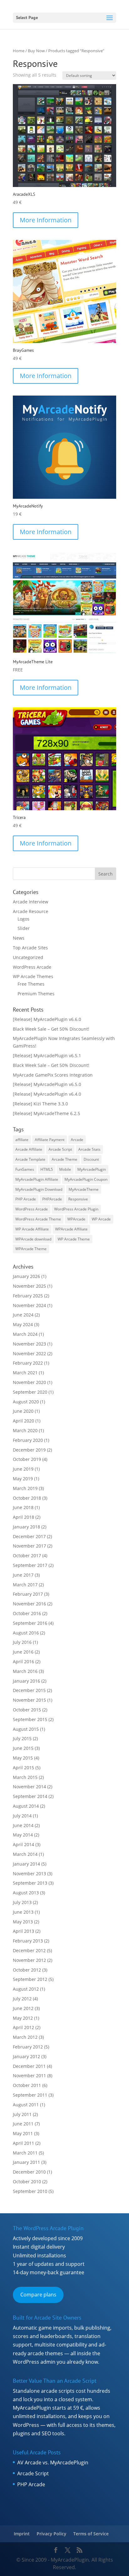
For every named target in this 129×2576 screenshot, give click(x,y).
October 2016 (27, 1613)
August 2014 (26, 1806)
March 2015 (25, 1777)
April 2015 (23, 1768)
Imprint (22, 2534)
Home (19, 51)
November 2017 (29, 1546)
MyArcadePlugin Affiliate (37, 1179)
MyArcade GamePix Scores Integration (53, 1075)
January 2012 (26, 2056)
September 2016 (30, 1623)
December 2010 (29, 2172)
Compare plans (38, 2295)
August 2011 (26, 2105)
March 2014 (25, 1854)
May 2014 (23, 1835)
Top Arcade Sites (30, 948)
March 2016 (25, 1671)
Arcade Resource (31, 911)
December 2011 (29, 2066)
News (19, 938)
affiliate (22, 1140)
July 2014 (22, 1816)
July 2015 (22, 1738)
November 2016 (29, 1604)
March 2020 (25, 1430)
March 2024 (25, 1334)
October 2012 (27, 1970)
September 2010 (30, 2191)
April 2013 (23, 1931)
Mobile (65, 1169)
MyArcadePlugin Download (39, 1189)
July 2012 (22, 1999)
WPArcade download (33, 1239)
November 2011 (29, 2076)
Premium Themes (36, 994)
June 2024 (23, 1315)
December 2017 (29, 1536)
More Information (46, 220)
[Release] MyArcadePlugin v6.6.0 (47, 1019)
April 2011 (23, 2143)
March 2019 (25, 1488)
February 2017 (28, 1594)
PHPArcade (52, 1199)
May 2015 (23, 1758)
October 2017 (27, 1556)
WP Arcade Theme (74, 1239)
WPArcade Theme (31, 1249)
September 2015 (30, 1719)
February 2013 (28, 1941)
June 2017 (23, 1575)
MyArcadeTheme (84, 1189)
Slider (24, 928)
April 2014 (23, 1844)
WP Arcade (101, 1219)
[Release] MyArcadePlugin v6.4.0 (47, 1094)
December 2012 (29, 1950)
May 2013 (23, 1922)
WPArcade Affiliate (71, 1229)
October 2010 (27, 2182)
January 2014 (26, 1864)
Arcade (77, 1140)
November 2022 (29, 1354)
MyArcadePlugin (92, 1169)
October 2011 (27, 2085)
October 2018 (27, 1498)
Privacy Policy (52, 2534)
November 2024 (29, 1305)
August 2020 (26, 1402)
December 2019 (29, 1450)
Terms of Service (91, 2534)
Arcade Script (60, 1149)
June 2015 (23, 1748)
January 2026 (26, 1276)
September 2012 (30, 1979)
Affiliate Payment (50, 1140)
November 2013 (29, 1874)
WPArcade (76, 1219)
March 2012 (25, 2037)
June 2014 (23, 1825)
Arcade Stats (89, 1149)
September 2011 (30, 2095)
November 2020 (29, 1382)
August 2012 (26, 1989)
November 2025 (29, 1286)
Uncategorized (28, 957)
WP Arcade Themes (33, 976)
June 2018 (23, 1507)
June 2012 (23, 2008)
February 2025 (28, 1296)
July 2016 (22, 1642)
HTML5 (47, 1169)
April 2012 (23, 2027)
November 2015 (29, 1700)
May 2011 (23, 2133)
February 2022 (28, 1363)
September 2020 (30, 1392)
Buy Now (36, 51)
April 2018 (23, 1517)
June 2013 (23, 1912)
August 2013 (26, 1893)
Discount (91, 1159)
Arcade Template (30, 1159)
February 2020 (28, 1440)
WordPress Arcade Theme (38, 1219)
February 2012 (28, 2047)
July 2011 (22, 2114)
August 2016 (26, 1633)
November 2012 (29, 1960)
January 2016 (26, 1681)
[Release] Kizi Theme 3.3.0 (40, 1104)
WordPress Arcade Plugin (76, 1209)
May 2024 (23, 1324)
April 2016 (23, 1662)
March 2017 (25, 1585)
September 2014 (30, 1796)
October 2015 (27, 1710)
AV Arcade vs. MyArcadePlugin (53, 2462)
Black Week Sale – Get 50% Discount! (51, 1029)
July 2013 (22, 1902)
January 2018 (26, 1527)
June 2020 (23, 1411)
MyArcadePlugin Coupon (86, 1179)
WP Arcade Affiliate (32, 1229)
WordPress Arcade (32, 967)
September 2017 (30, 1565)
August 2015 (26, 1729)
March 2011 (25, 2153)
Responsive (78, 1199)
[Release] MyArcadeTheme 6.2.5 (46, 1113)
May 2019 (23, 1479)
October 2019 (27, 1459)
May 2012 (23, 2018)
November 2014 (29, 1787)
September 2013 (30, 1883)
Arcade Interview (31, 902)
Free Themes (31, 984)
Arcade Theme (64, 1159)
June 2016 (23, 1652)
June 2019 (23, 1469)
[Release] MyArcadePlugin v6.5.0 (47, 1084)
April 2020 (23, 1421)
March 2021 (25, 1373)
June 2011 (23, 2124)
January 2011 (26, 2162)
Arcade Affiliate (29, 1149)
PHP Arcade (26, 1199)
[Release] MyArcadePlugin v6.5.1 (47, 1056)
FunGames (25, 1169)
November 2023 (29, 1344)
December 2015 (29, 1690)
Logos (23, 919)
